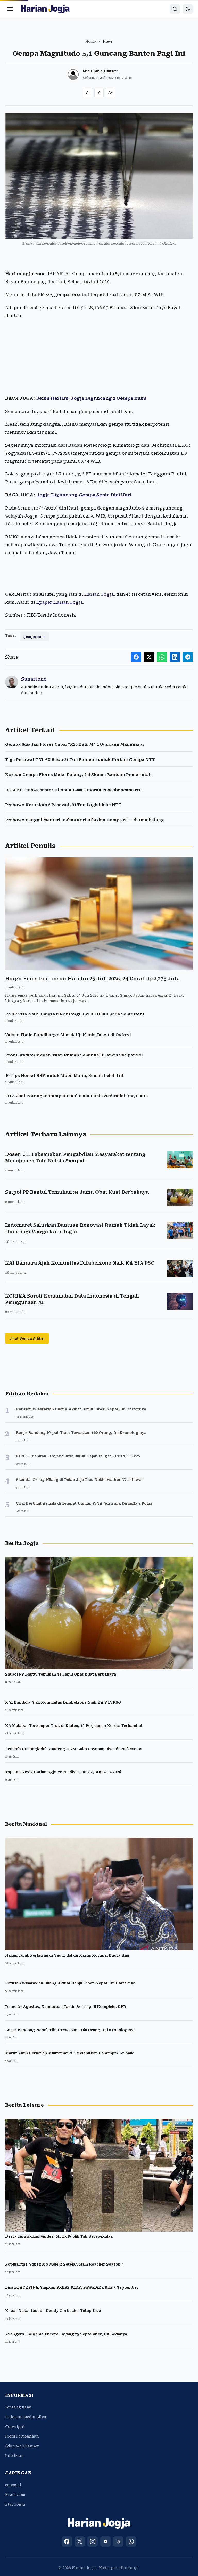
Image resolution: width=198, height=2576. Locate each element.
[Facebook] (67, 2541)
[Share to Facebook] (136, 657)
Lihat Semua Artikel (27, 1338)
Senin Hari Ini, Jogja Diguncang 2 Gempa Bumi (91, 398)
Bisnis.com (15, 2495)
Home (91, 41)
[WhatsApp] (131, 2541)
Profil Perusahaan (22, 2436)
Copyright (15, 2427)
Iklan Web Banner (22, 2446)
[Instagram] (93, 2541)
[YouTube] (105, 2541)
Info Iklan (14, 2456)
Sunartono (34, 679)
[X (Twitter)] (80, 2541)
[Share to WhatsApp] (162, 657)
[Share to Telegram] (188, 657)
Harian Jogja (99, 594)
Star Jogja (15, 2504)
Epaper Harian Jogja (60, 602)
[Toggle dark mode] (188, 9)
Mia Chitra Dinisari (101, 71)
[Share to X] (149, 657)
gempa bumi (34, 637)
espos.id (13, 2485)
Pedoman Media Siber (26, 2417)
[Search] (175, 9)
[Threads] (118, 2541)
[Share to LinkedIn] (175, 657)
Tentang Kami (18, 2407)
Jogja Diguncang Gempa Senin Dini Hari (84, 495)
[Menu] (10, 9)
